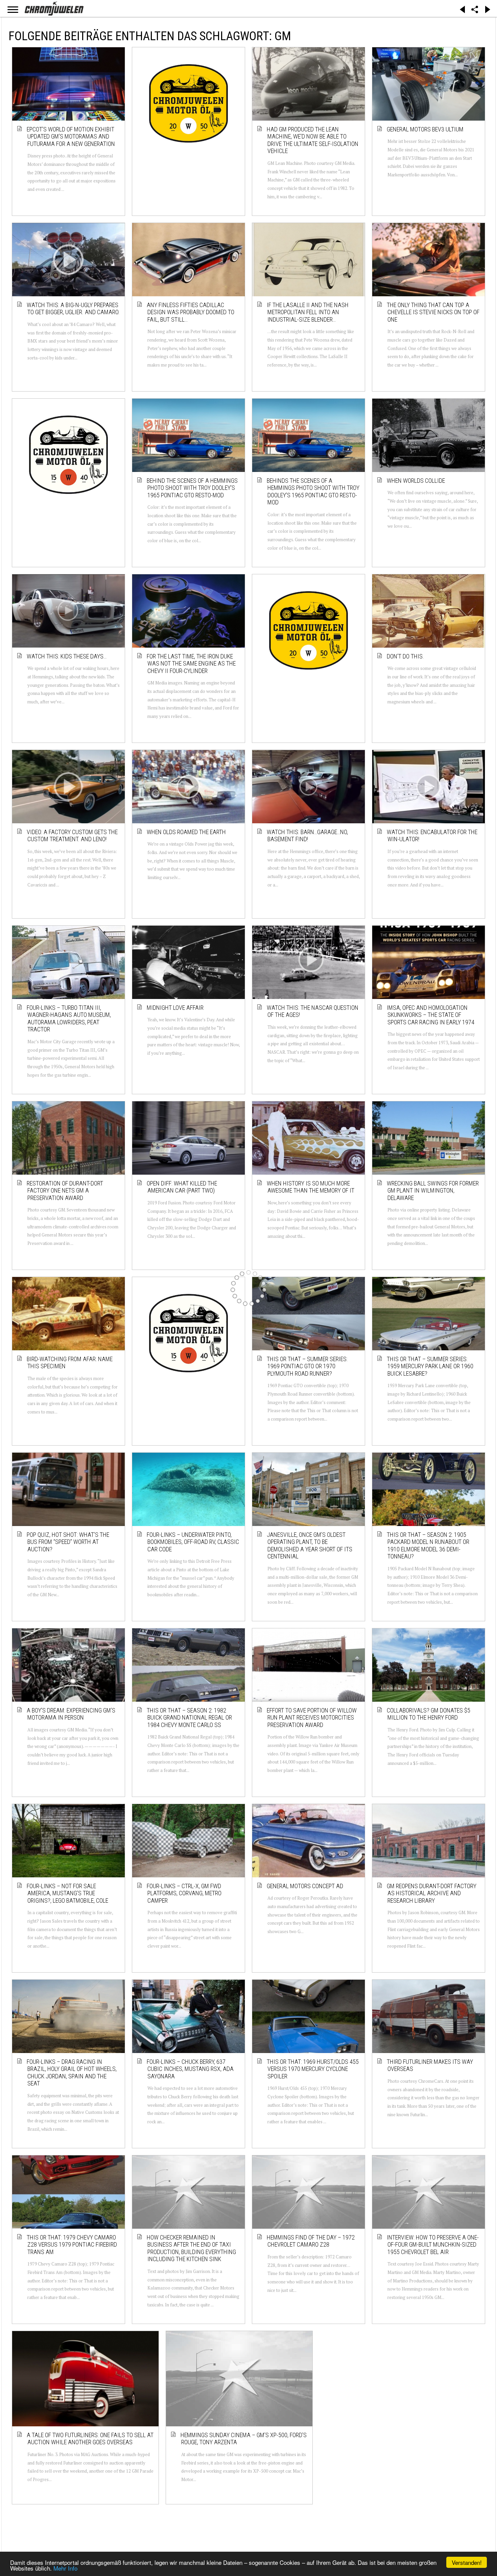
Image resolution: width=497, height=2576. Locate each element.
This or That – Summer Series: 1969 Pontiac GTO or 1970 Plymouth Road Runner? (307, 1366)
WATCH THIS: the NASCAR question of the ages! (313, 1011)
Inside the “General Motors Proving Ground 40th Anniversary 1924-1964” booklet (431, 2420)
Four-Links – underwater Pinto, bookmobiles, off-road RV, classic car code (193, 1542)
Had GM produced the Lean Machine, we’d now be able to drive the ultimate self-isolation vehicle (313, 140)
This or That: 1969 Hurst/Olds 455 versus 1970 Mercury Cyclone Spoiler (313, 2069)
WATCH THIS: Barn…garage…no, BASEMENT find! (308, 836)
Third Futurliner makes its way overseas (430, 2065)
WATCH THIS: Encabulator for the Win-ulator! (432, 836)
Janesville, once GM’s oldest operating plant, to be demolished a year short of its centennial (310, 1546)
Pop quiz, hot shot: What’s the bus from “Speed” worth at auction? (68, 1542)
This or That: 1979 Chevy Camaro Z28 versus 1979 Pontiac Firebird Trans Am (72, 2245)
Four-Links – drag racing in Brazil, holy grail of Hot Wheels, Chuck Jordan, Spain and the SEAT (72, 2073)
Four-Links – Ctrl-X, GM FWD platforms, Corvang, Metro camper (184, 1893)
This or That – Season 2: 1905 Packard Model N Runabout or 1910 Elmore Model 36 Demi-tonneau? (428, 1546)
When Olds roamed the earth (187, 832)
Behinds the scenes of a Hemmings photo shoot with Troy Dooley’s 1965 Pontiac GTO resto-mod (313, 492)
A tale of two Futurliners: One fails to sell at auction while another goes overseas (69, 2420)
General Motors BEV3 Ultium (425, 129)
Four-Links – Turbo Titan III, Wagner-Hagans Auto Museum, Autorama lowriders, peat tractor (69, 1019)
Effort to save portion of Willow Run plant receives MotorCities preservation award (312, 1718)
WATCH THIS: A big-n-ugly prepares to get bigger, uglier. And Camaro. (74, 309)
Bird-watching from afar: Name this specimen (70, 1363)
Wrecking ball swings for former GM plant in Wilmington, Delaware (433, 1191)
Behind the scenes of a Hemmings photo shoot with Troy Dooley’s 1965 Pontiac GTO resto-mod (193, 488)
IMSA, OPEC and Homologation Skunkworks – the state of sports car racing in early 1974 (431, 1015)
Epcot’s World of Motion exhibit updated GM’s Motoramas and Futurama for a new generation (71, 136)
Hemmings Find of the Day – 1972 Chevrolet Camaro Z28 (311, 2241)
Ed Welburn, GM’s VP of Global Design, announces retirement (309, 2417)
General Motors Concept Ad (305, 1886)
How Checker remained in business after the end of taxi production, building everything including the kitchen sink (192, 2248)
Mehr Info (65, 2568)
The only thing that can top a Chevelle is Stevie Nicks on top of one (433, 312)
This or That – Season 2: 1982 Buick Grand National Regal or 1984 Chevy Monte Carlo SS (190, 1718)
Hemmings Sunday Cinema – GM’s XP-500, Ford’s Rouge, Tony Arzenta (191, 2420)
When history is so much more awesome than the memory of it (311, 1187)
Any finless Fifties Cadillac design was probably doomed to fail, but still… (191, 312)
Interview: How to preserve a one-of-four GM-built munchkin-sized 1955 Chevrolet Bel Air (433, 2245)
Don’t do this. (406, 656)
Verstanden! (467, 2562)
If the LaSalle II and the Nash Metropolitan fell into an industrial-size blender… (308, 312)
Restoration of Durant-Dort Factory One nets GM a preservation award (65, 1191)
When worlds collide (416, 481)
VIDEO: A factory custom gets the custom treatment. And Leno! (73, 836)
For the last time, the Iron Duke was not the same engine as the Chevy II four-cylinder (192, 664)
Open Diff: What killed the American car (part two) (182, 1187)
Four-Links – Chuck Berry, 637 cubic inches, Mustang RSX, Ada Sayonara (191, 2069)
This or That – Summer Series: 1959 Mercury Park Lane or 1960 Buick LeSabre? (430, 1366)
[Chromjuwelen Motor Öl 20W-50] (188, 103)
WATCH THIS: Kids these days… (67, 656)
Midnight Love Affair (175, 1008)
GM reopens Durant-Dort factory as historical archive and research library (432, 1893)
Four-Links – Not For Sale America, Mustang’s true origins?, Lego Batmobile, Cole (68, 1893)
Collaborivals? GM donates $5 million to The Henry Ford (429, 1714)
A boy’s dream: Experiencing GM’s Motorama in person (71, 1714)
